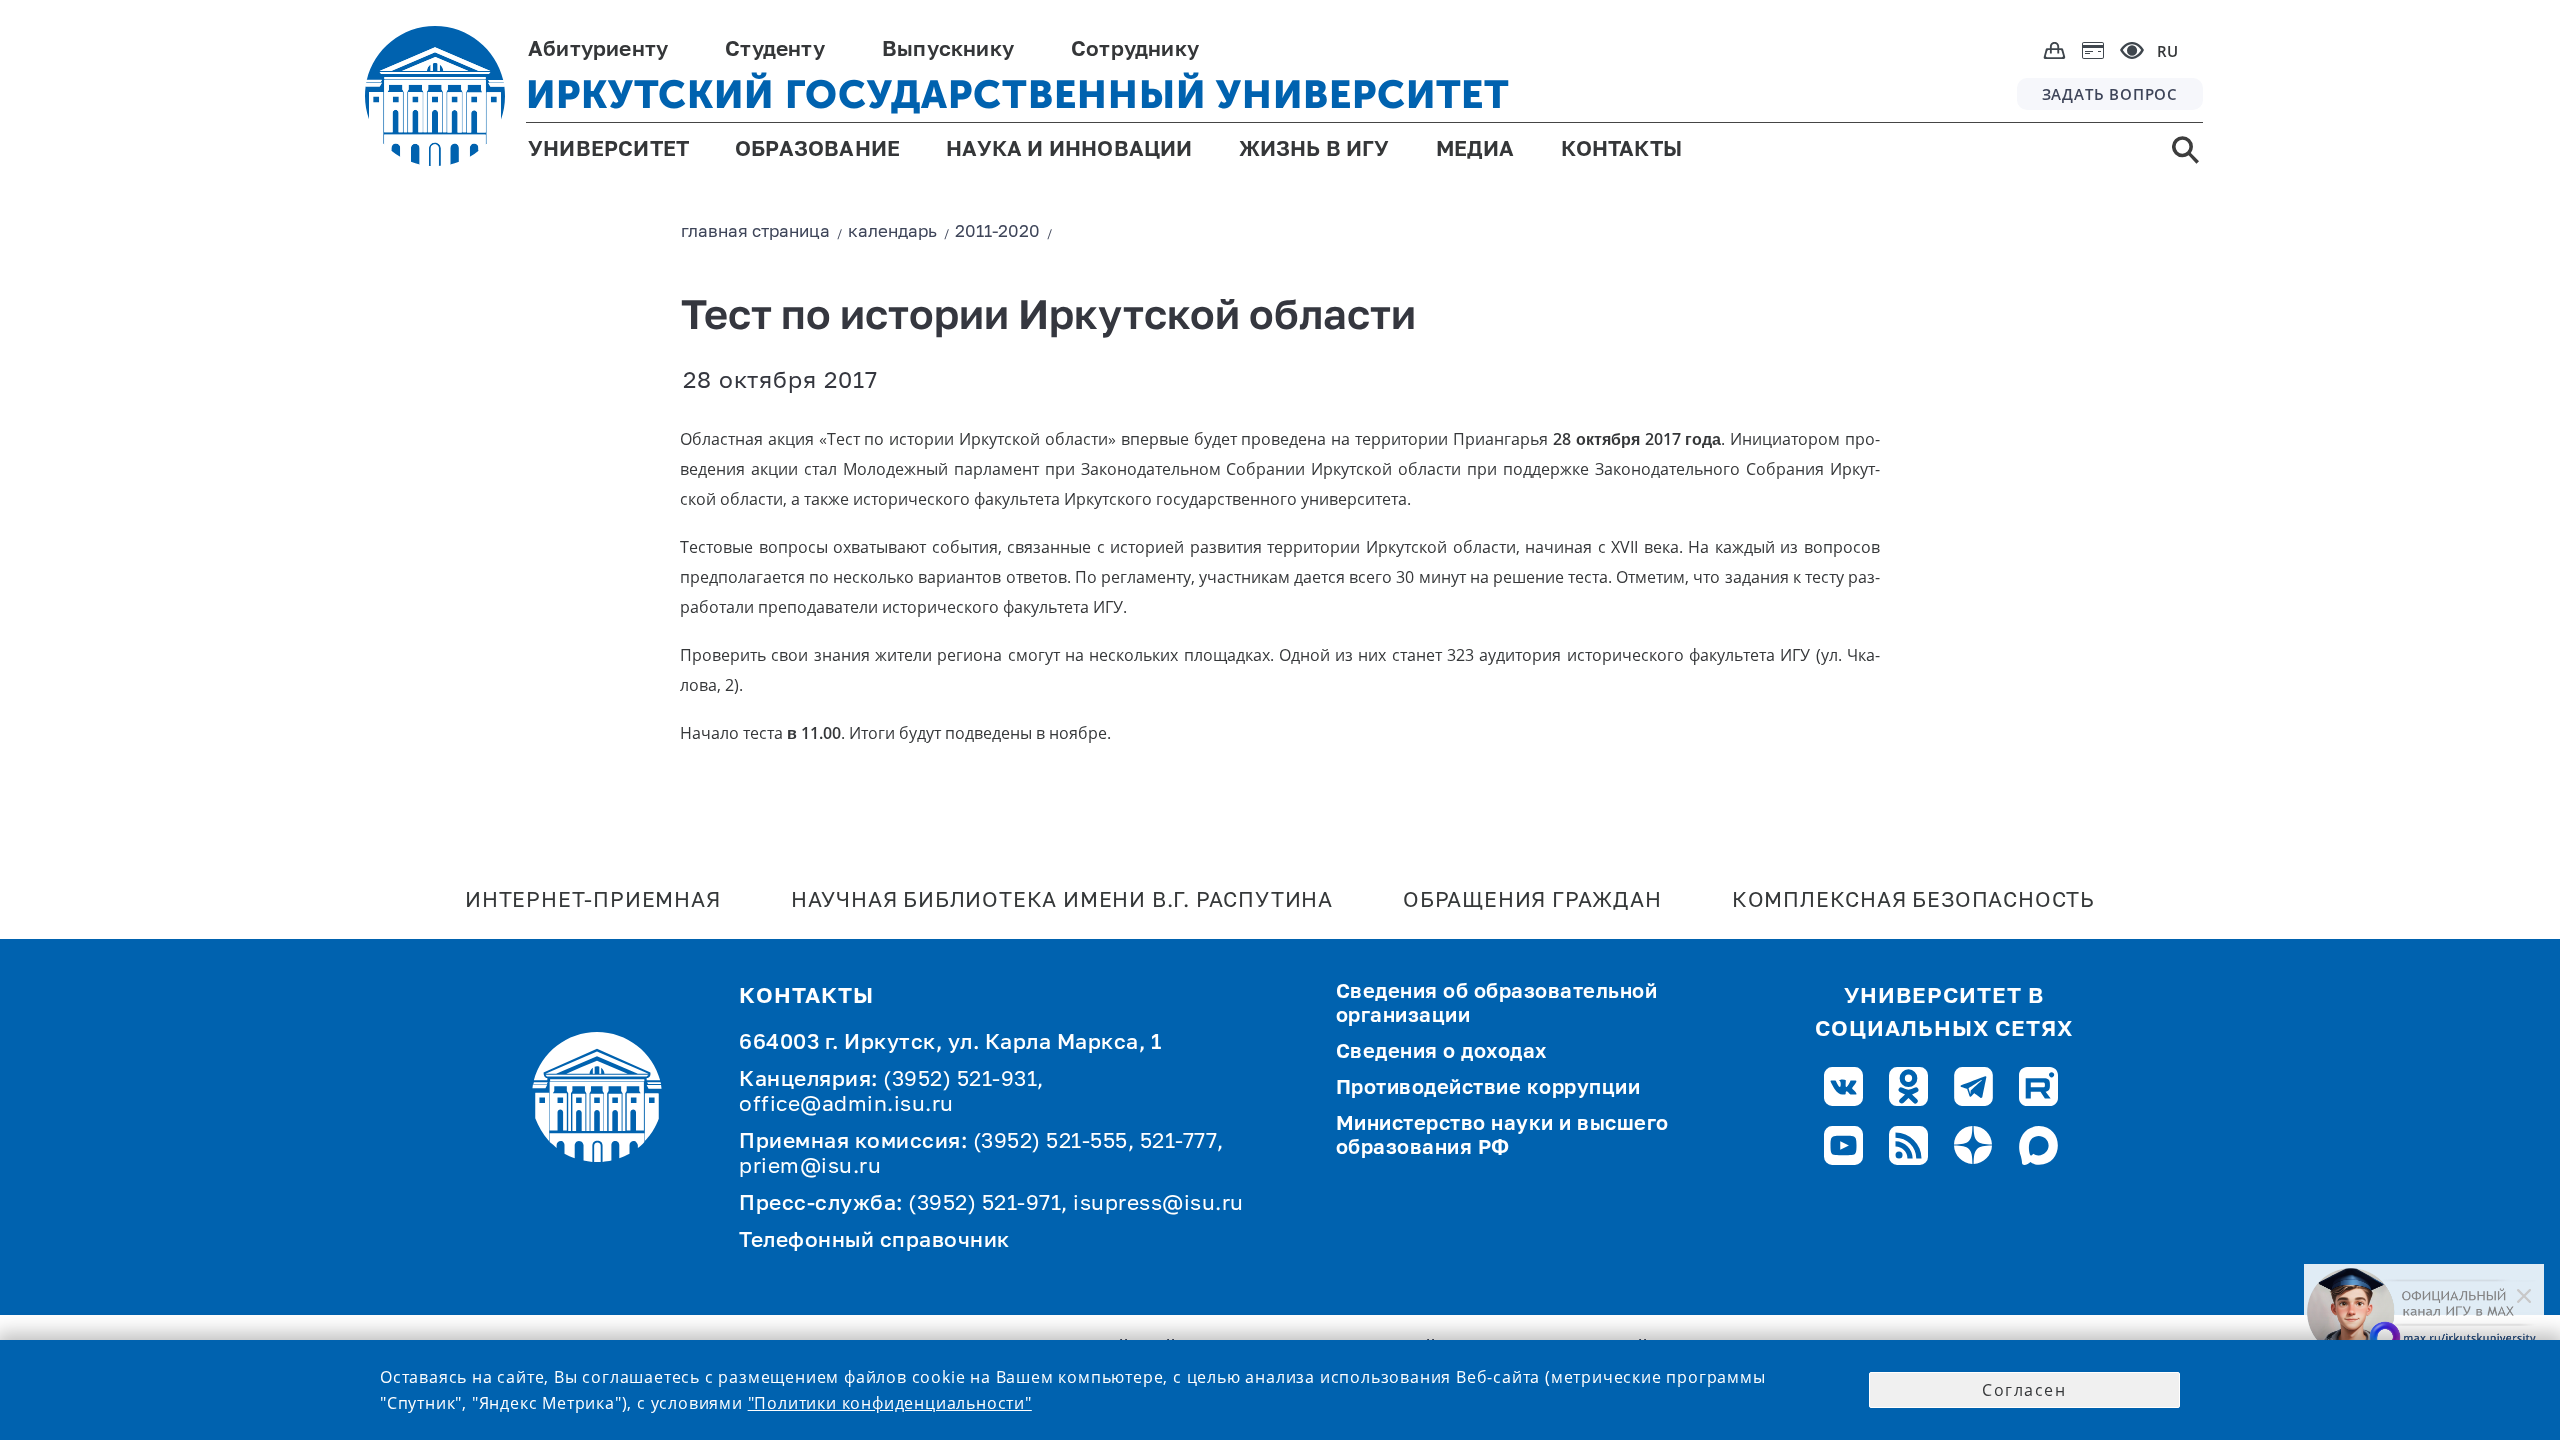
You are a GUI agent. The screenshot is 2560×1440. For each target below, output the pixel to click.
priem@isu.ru (810, 1167)
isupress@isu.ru (1158, 1204)
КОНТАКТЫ (1622, 150)
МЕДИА (1475, 150)
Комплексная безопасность (1913, 901)
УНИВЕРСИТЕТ (608, 150)
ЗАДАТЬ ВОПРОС (2110, 94)
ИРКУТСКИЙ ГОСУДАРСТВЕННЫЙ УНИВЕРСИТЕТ (1018, 94)
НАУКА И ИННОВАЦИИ (1069, 150)
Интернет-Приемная (593, 901)
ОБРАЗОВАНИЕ (817, 150)
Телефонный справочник (874, 1241)
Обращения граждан (1532, 901)
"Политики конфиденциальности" (890, 1403)
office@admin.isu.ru (846, 1105)
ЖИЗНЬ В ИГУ (1314, 150)
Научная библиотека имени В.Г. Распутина (1062, 901)
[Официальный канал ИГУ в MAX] (2424, 1312)
